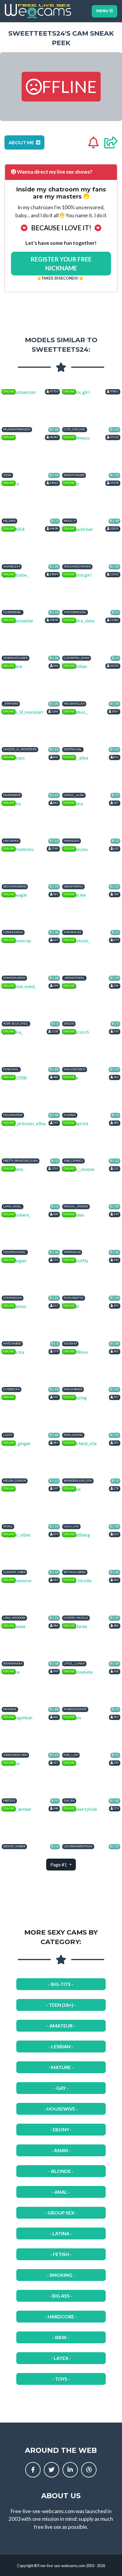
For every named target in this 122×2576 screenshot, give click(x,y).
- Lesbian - (61, 2046)
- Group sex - (61, 2213)
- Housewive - (61, 2109)
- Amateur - (61, 2026)
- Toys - (61, 2379)
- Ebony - (61, 2129)
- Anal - (61, 2192)
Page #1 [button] (59, 1864)
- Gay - (61, 2088)
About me (22, 142)
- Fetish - (61, 2254)
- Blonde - (61, 2171)
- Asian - (61, 2150)
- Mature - (61, 2067)
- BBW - (61, 2337)
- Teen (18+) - (61, 2005)
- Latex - (61, 2358)
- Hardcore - (61, 2316)
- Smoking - (61, 2275)
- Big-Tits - (61, 1984)
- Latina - (61, 2233)
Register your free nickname (61, 264)
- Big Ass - (61, 2296)
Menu (103, 11)
